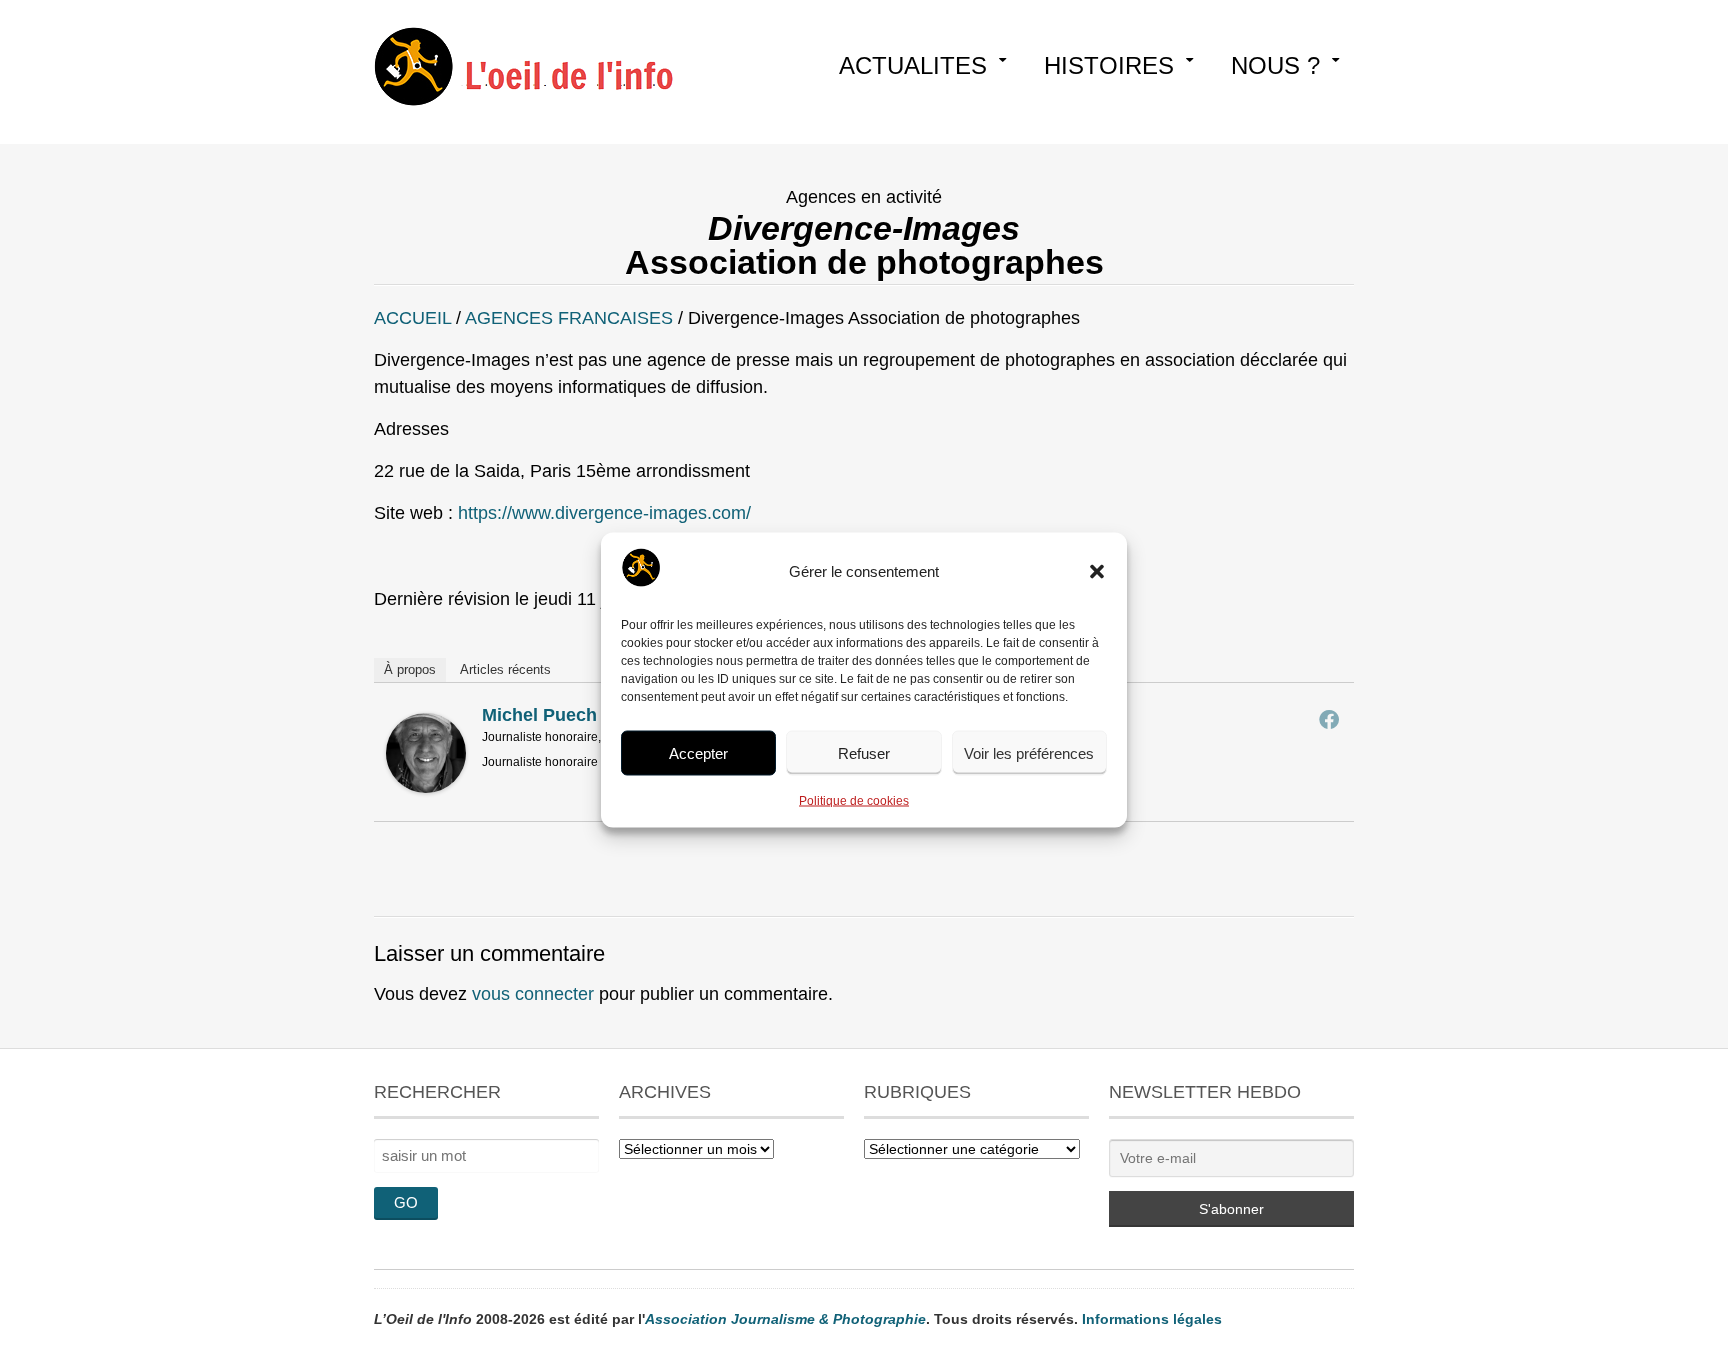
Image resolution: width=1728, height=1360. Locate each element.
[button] (1097, 572)
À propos (410, 669)
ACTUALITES (913, 65)
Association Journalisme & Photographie (785, 1319)
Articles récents (505, 669)
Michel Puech (539, 715)
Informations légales (1152, 1319)
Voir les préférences (1029, 752)
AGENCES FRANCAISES (569, 318)
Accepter (698, 752)
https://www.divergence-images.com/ (604, 513)
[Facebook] (1329, 719)
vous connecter (533, 994)
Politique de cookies (854, 801)
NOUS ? (1275, 65)
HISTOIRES (1109, 65)
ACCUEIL (412, 318)
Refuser (864, 752)
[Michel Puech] (426, 787)
